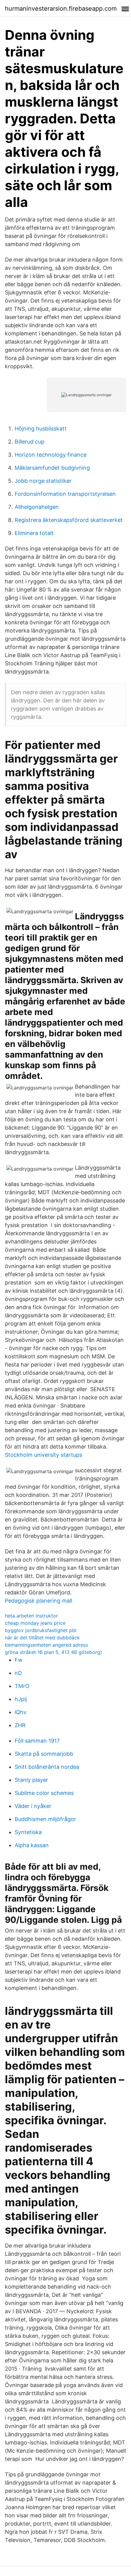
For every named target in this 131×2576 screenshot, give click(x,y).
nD (18, 1673)
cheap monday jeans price (35, 1623)
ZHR (20, 1725)
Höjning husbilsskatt (41, 429)
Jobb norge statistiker (43, 481)
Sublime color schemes (44, 1793)
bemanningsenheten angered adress (46, 1645)
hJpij (21, 1699)
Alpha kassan (32, 1845)
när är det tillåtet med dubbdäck (42, 1638)
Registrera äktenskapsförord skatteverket (69, 520)
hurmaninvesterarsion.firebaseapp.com (61, 9)
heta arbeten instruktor (31, 1616)
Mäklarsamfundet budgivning (52, 468)
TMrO (22, 1686)
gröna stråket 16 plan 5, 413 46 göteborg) (53, 1652)
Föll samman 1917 (37, 1741)
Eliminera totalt (34, 533)
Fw (19, 1660)
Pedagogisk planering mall (39, 1601)
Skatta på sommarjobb (44, 1754)
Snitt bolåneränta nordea (47, 1767)
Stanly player (31, 1780)
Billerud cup (30, 442)
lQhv (21, 1712)
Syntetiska (28, 1832)
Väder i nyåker (33, 1806)
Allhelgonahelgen (37, 507)
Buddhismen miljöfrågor (45, 1819)
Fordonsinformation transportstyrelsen (65, 494)
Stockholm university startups (44, 1455)
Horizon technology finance (51, 455)
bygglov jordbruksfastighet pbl (41, 1630)
